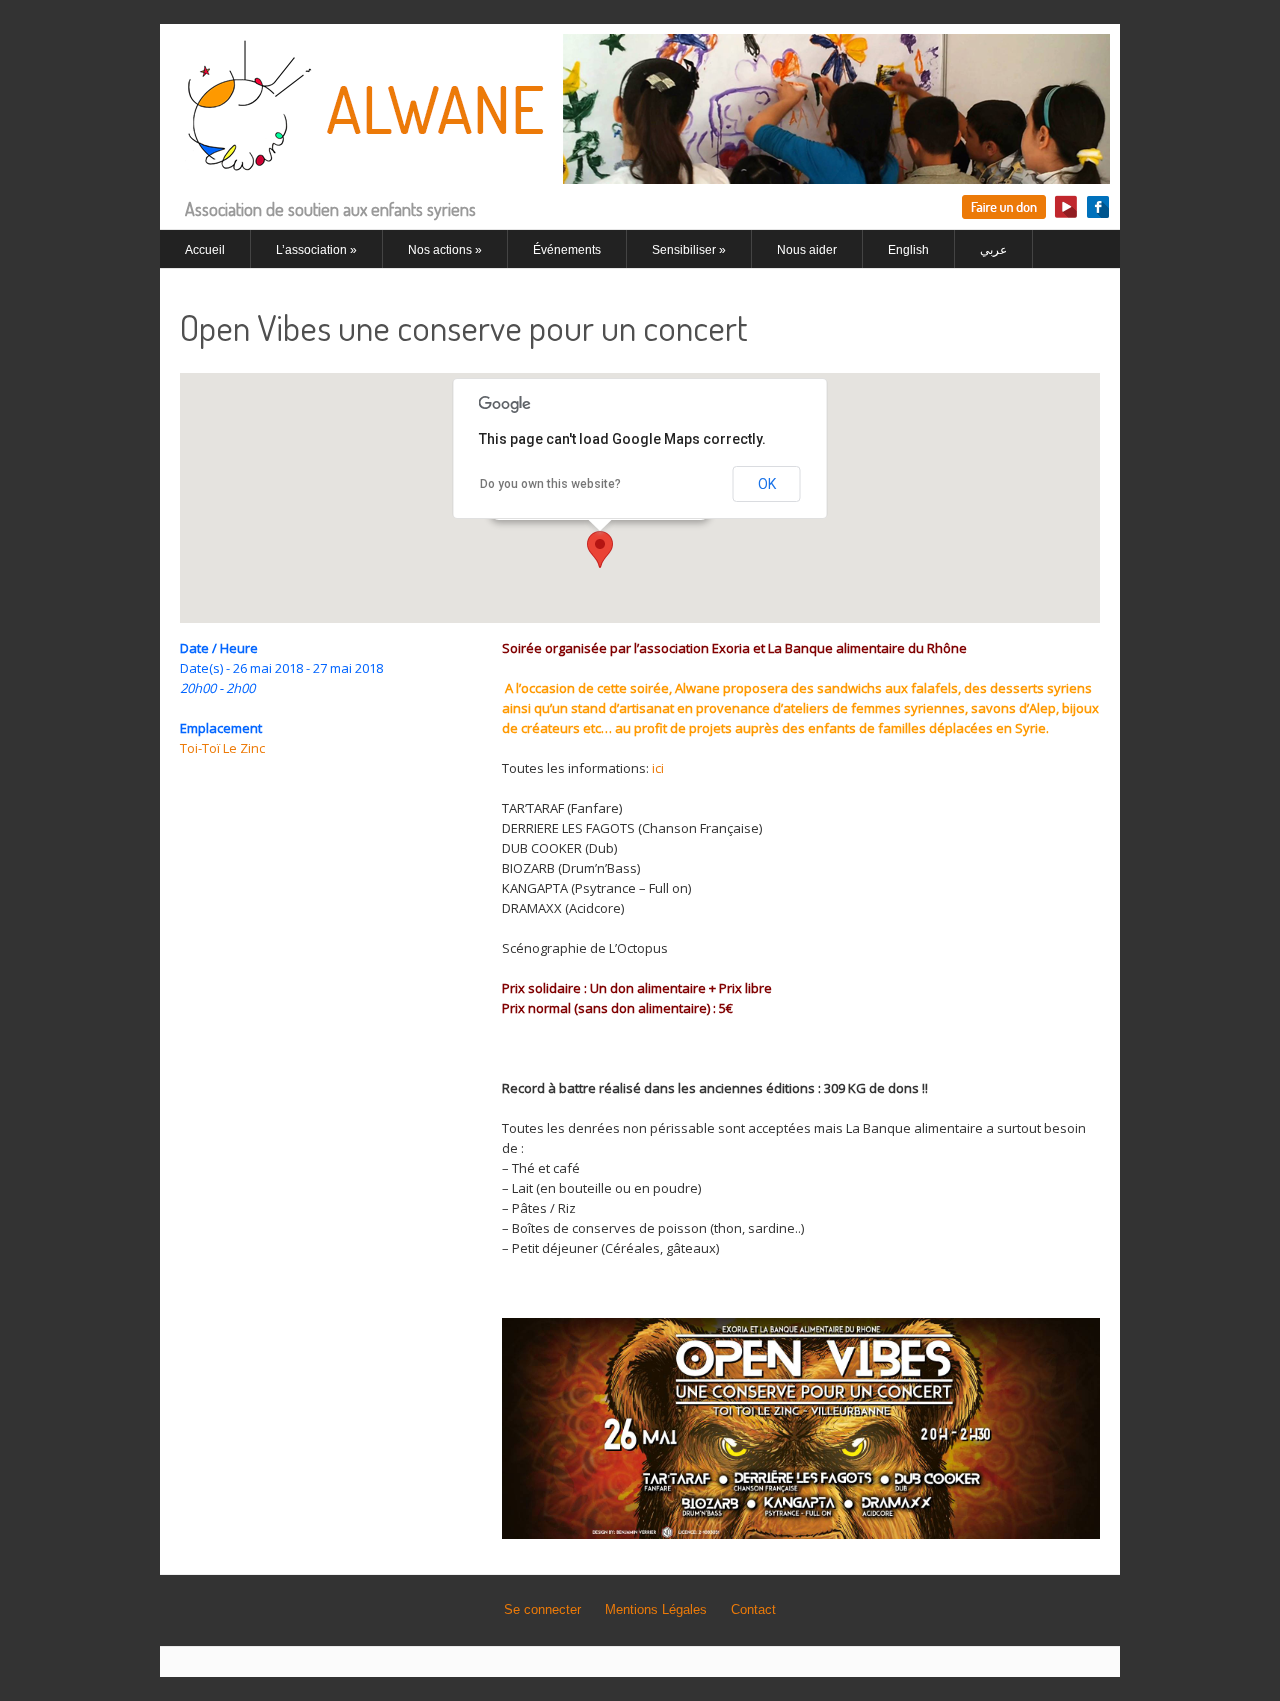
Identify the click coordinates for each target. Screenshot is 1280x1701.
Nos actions (445, 250)
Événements (567, 250)
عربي (993, 250)
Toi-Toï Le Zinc (222, 748)
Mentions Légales (656, 1609)
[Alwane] (640, 172)
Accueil (205, 250)
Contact (753, 1609)
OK (767, 484)
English (908, 250)
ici (658, 768)
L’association (316, 250)
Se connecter (542, 1609)
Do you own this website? (550, 484)
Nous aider (807, 250)
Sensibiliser (689, 250)
